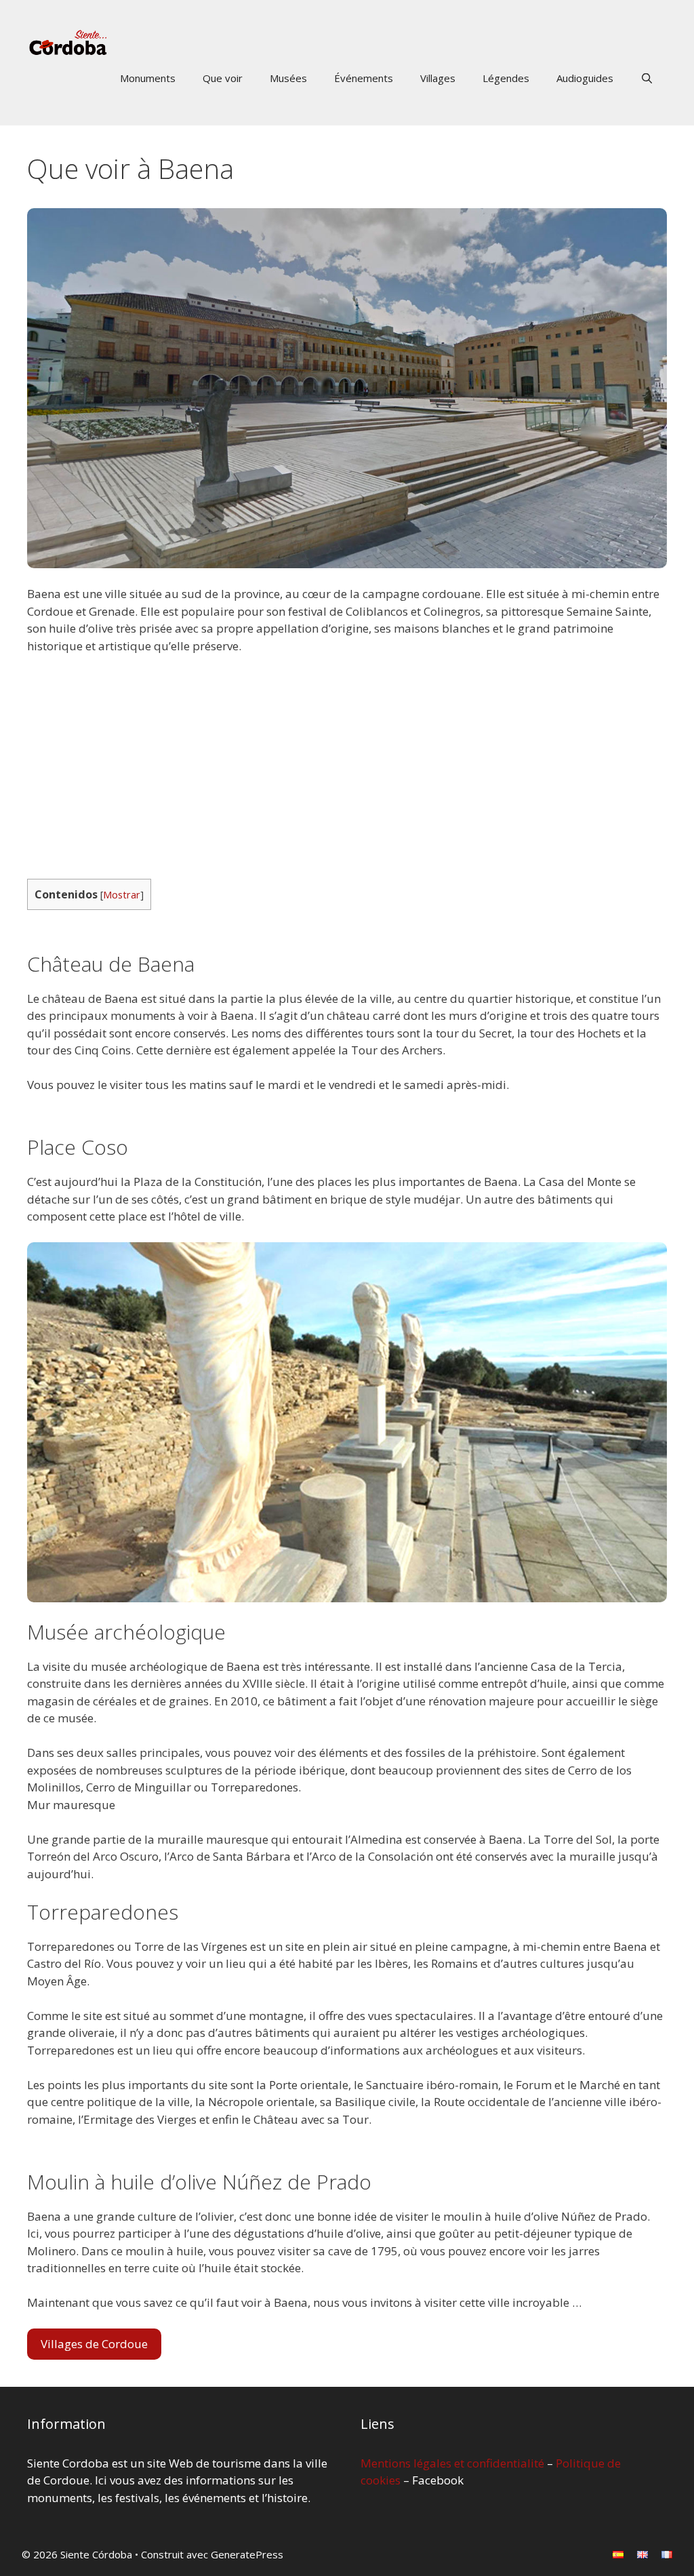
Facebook (438, 2480)
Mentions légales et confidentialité (452, 2463)
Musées (288, 78)
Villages (438, 78)
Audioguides (585, 78)
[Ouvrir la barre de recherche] (647, 78)
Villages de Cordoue (94, 2344)
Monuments (148, 78)
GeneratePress (247, 2554)
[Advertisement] (347, 767)
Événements (364, 78)
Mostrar (122, 894)
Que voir (223, 78)
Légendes (506, 78)
